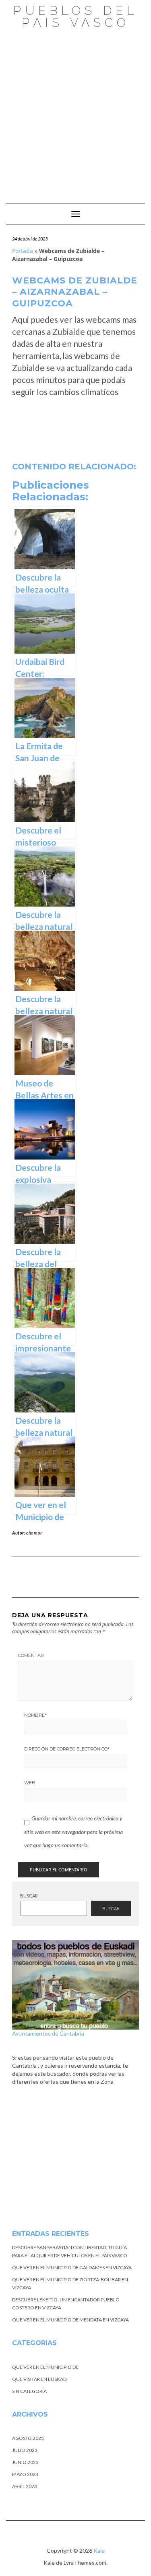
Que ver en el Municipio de (45, 2367)
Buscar (29, 1896)
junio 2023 (25, 2462)
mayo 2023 (25, 2474)
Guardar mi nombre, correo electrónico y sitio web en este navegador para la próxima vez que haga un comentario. (73, 1832)
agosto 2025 (28, 2438)
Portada (23, 251)
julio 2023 (25, 2450)
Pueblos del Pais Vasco (75, 17)
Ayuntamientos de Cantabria (48, 2033)
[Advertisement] (75, 112)
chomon (35, 1533)
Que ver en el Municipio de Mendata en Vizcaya (70, 2320)
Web (30, 1783)
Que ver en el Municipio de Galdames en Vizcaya (72, 2267)
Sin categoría (29, 2391)
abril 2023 (25, 2486)
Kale (99, 2551)
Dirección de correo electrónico (67, 1749)
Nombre (35, 1715)
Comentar (31, 1655)
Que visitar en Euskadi (40, 2379)
